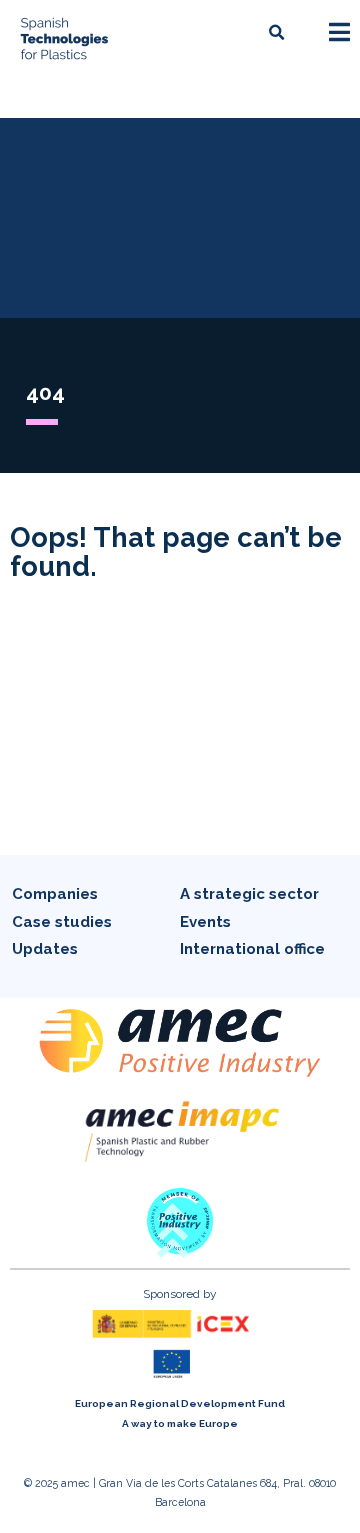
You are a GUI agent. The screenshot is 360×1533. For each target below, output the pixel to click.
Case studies (62, 922)
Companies (55, 894)
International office (252, 949)
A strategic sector (249, 894)
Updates (45, 949)
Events (205, 922)
